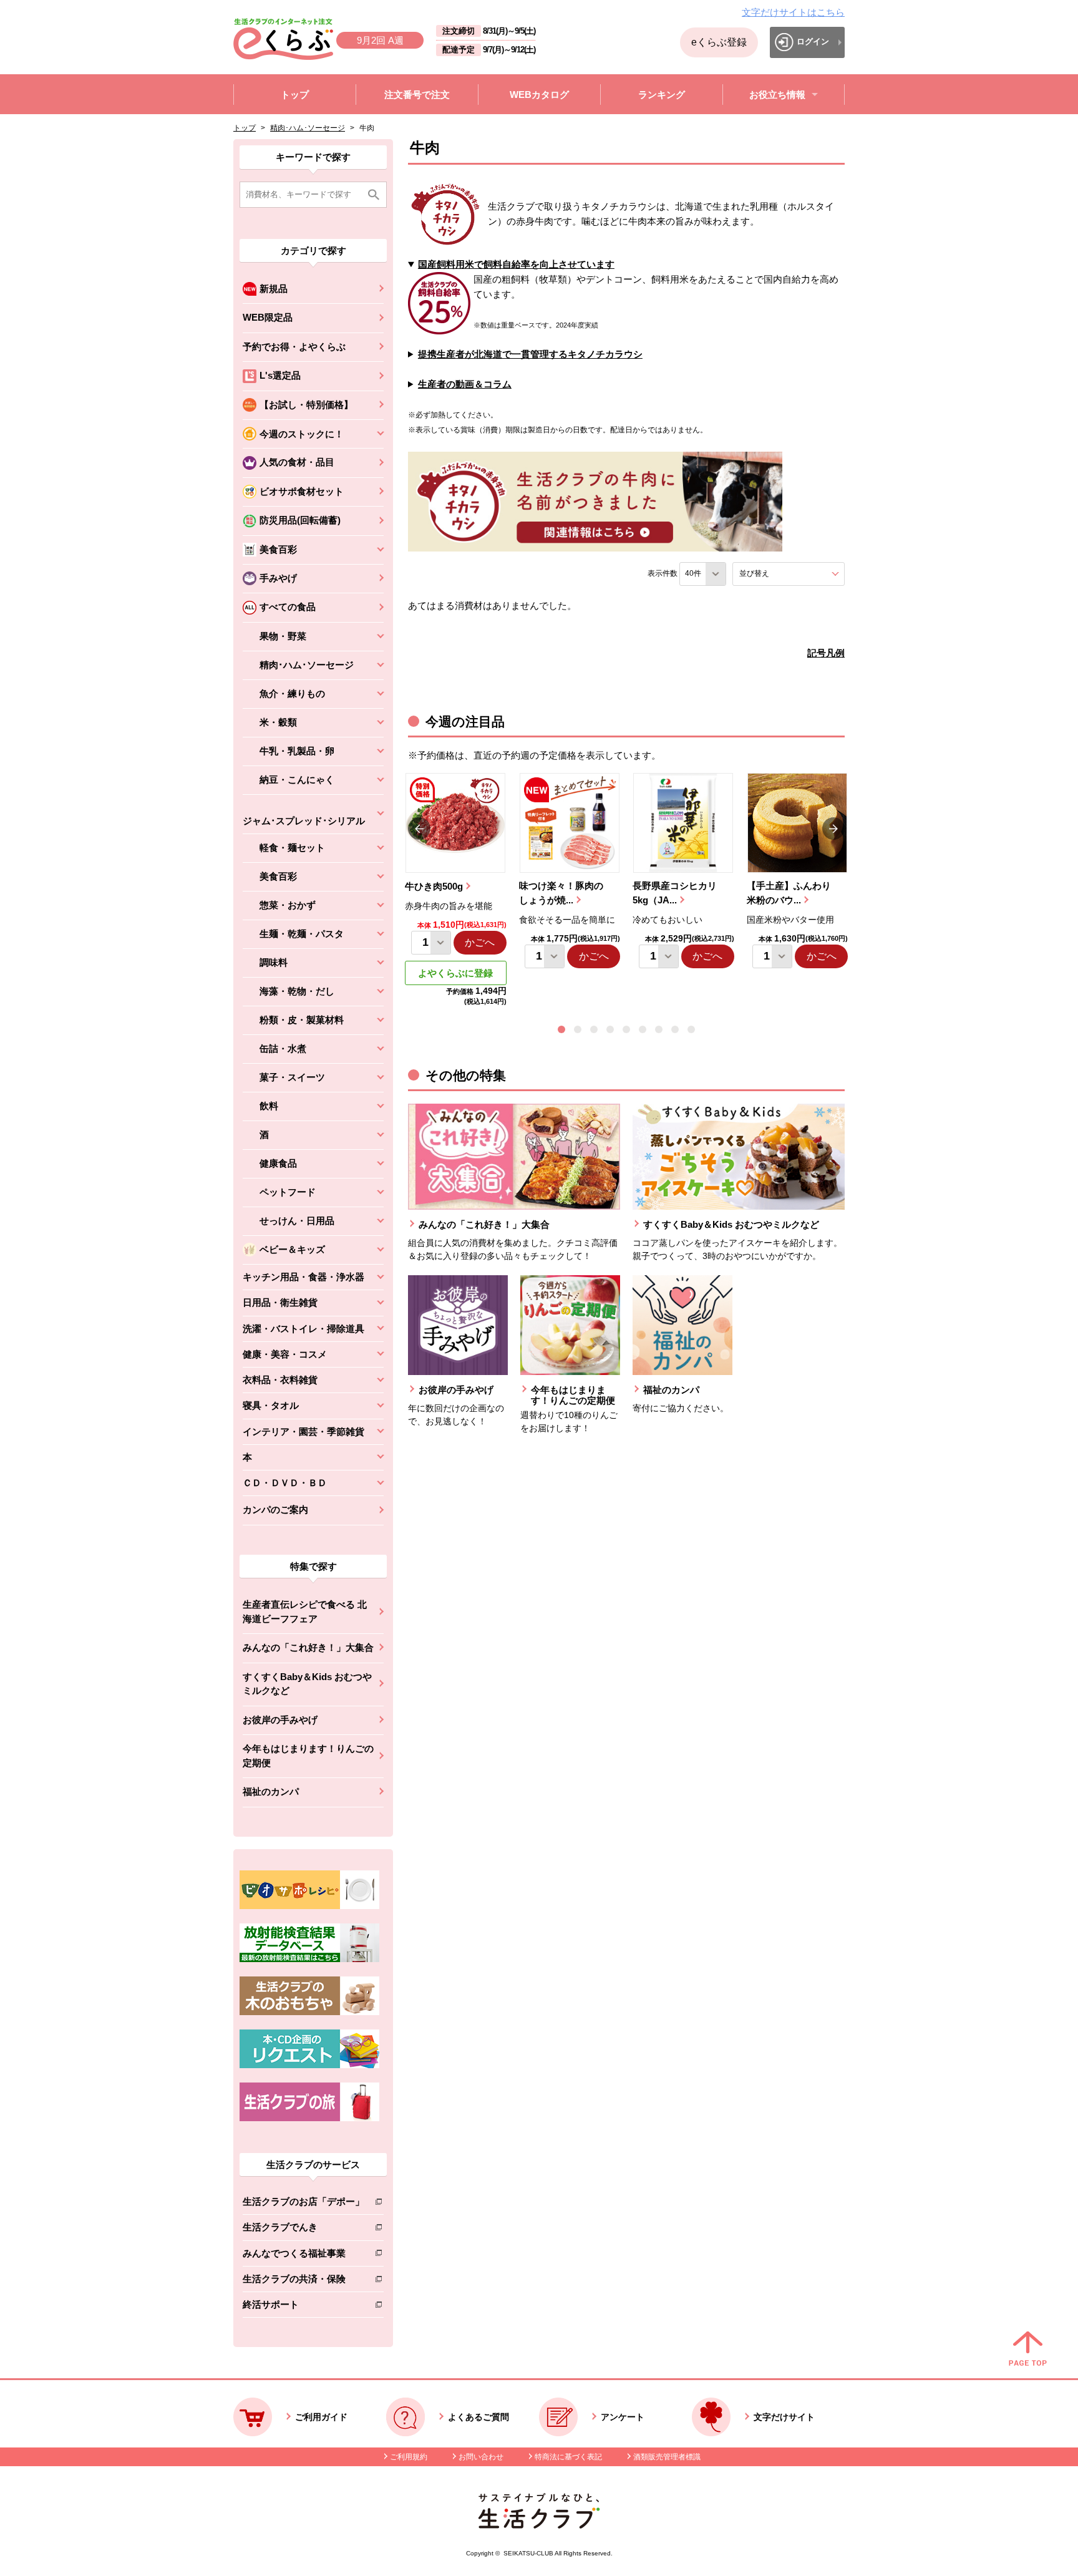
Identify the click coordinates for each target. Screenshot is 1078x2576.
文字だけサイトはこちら (793, 12)
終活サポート (303, 2307)
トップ (245, 128)
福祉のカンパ (271, 1791)
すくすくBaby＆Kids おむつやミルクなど (307, 1684)
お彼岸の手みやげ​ (280, 1720)
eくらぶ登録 (719, 42)
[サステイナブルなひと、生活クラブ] (539, 2525)
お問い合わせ (481, 2457)
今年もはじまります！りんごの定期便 (308, 1756)
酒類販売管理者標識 (667, 2457)
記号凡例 (826, 653)
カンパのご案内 (275, 1509)
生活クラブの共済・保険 (303, 2281)
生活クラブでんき (303, 2229)
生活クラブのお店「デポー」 (303, 2204)
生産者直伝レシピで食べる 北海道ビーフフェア (305, 1611)
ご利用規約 (409, 2457)
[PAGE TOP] (1028, 2350)
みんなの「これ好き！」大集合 (308, 1647)
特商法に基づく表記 (568, 2457)
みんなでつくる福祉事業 (303, 2256)
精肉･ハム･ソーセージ (308, 128)
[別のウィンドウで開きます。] (309, 1959)
